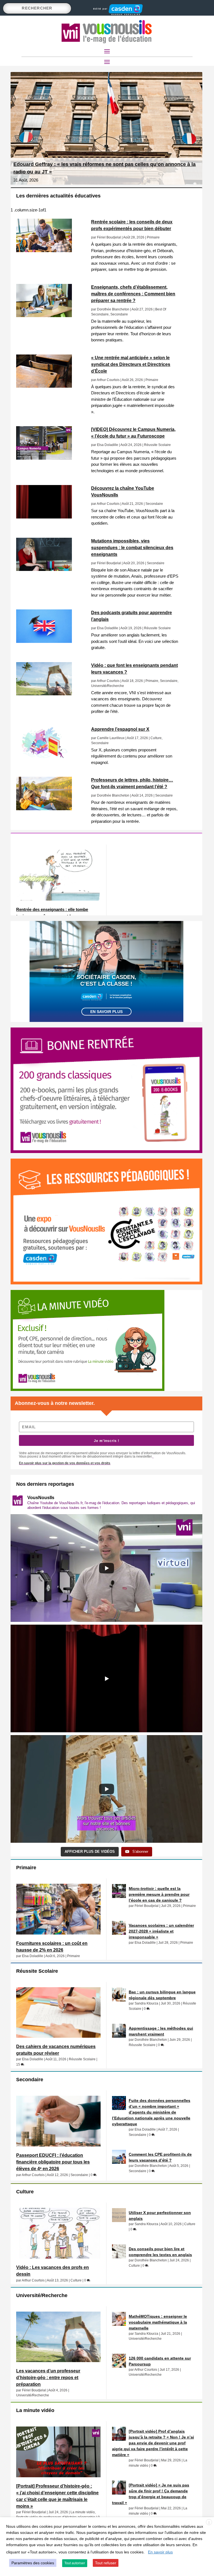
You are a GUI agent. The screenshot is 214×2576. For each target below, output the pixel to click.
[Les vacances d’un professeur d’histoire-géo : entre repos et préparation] (58, 2337)
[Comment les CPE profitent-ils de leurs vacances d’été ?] (119, 2157)
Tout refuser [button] (106, 2563)
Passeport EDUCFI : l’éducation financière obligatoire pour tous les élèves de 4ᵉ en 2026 (53, 2162)
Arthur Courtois (108, 380)
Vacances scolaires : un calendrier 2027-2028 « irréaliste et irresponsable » (161, 1931)
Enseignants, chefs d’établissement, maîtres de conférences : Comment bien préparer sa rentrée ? (133, 294)
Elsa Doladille (108, 445)
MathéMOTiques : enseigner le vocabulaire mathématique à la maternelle (158, 2322)
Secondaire (119, 314)
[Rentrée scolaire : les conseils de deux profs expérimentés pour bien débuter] (51, 235)
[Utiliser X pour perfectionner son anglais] (119, 2215)
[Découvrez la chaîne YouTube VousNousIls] (51, 502)
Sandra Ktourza (146, 2003)
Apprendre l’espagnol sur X (120, 729)
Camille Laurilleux (111, 738)
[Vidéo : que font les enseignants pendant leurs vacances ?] (51, 679)
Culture (156, 738)
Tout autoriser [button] (75, 2563)
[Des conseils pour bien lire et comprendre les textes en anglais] (119, 2251)
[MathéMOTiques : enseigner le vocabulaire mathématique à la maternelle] (119, 2319)
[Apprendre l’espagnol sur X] (51, 743)
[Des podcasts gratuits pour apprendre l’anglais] (51, 626)
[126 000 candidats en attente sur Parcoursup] (119, 2361)
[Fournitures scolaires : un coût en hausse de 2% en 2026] (58, 1909)
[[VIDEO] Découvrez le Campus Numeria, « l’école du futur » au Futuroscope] (51, 443)
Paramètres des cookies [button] (33, 2563)
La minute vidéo (83, 2512)
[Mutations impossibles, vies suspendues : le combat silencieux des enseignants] (51, 554)
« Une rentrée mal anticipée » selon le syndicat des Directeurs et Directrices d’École (131, 364)
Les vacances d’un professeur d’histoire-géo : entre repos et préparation (48, 2378)
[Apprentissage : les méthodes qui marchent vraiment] (119, 2031)
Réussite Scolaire (157, 445)
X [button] (209, 2522)
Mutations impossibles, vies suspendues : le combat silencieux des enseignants (132, 548)
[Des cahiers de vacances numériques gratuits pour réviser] (58, 2013)
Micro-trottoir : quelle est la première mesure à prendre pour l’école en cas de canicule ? (159, 1894)
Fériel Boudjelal (109, 237)
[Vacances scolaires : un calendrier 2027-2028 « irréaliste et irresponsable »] (119, 1928)
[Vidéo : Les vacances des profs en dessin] (58, 2233)
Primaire (153, 237)
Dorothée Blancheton (113, 309)
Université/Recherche (108, 686)
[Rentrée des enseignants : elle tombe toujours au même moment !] (58, 875)
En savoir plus (106, 1012)
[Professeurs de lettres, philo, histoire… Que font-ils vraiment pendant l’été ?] (51, 793)
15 (19, 2064)
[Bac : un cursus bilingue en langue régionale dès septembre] (119, 1994)
